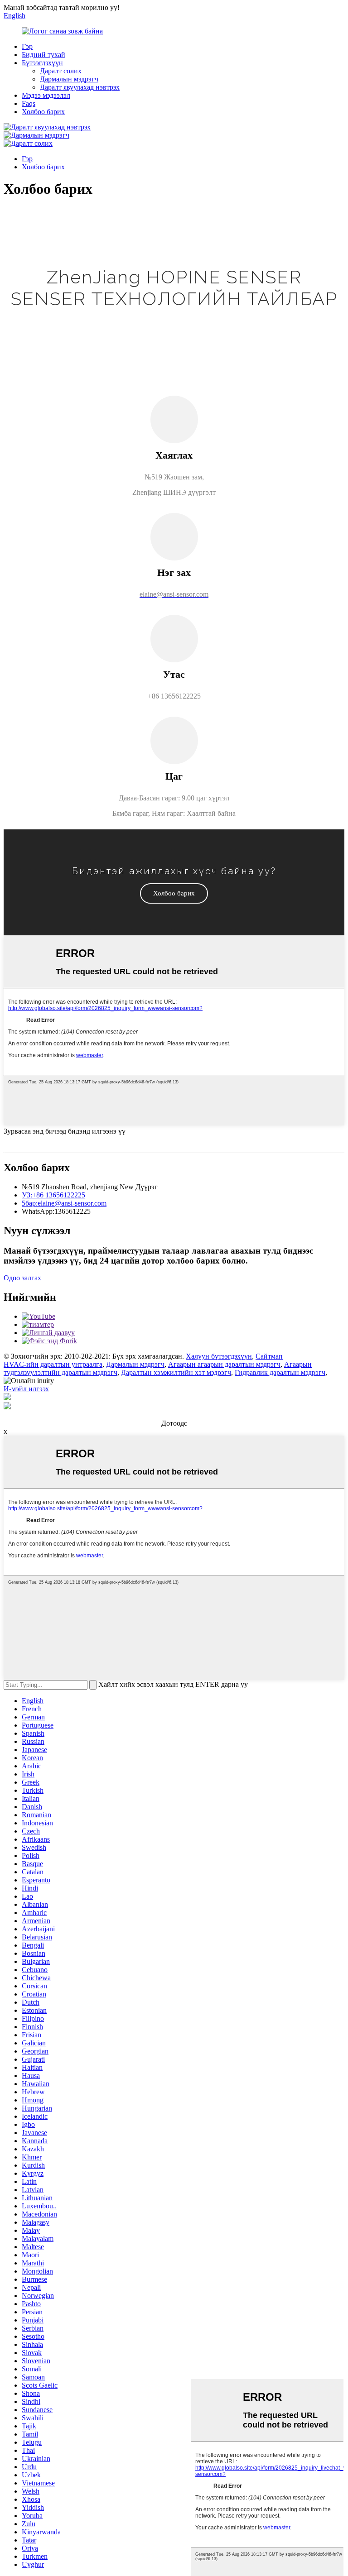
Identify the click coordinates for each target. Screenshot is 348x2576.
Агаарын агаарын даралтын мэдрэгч (224, 1364)
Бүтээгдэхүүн (42, 63)
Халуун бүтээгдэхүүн (219, 1356)
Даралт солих (61, 71)
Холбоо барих (43, 112)
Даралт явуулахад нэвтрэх (80, 87)
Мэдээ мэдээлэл (46, 95)
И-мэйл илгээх (26, 1389)
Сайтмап (269, 1356)
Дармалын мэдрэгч (69, 79)
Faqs (29, 103)
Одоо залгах (22, 1278)
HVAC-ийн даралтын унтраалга (53, 1364)
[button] (174, 893)
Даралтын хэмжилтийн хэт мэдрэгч (176, 1372)
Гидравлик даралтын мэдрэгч (280, 1372)
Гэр (27, 46)
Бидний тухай (43, 55)
